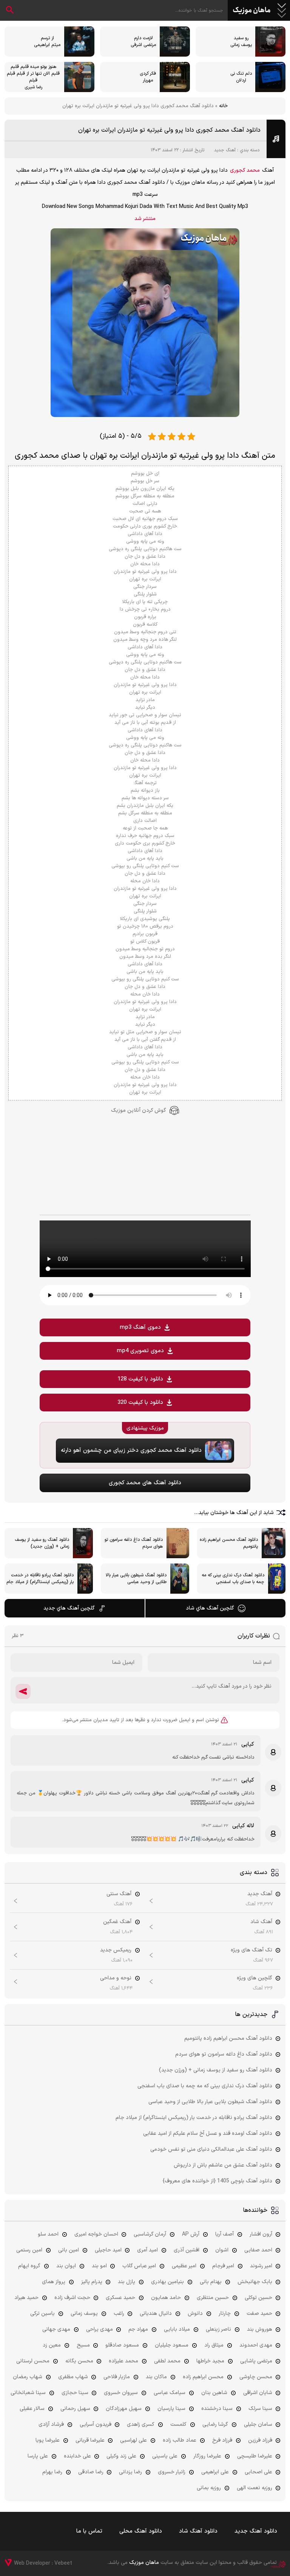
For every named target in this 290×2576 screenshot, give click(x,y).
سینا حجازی (75, 2393)
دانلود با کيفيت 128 (140, 1379)
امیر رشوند (261, 2266)
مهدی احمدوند (256, 2345)
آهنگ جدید (225, 150)
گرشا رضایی (215, 2424)
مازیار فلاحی (117, 2377)
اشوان (222, 2250)
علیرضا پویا (48, 2440)
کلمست (178, 2424)
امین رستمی (29, 2250)
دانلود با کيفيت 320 (140, 1403)
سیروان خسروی (121, 2393)
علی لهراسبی (133, 2440)
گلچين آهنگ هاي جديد (69, 1608)
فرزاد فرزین (260, 2440)
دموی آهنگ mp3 (140, 1327)
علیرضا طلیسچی (255, 2456)
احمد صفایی (258, 2250)
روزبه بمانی (209, 2488)
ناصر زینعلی (218, 2329)
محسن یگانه (79, 2361)
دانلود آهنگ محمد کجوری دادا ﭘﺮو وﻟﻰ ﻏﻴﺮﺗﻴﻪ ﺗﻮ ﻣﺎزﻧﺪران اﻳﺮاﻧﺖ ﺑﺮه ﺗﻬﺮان (169, 130)
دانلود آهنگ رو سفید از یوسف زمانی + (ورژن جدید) (216, 2070)
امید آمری (147, 2250)
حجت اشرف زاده (72, 2298)
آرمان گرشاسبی (150, 2234)
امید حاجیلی (108, 2250)
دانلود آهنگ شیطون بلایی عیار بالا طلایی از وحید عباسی (210, 2102)
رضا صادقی (91, 2472)
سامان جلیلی (258, 2424)
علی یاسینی (165, 2456)
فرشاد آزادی (51, 2424)
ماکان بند (156, 2377)
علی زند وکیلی (121, 2456)
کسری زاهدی (141, 2424)
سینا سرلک (260, 2409)
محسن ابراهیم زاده (203, 2377)
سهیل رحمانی (75, 2409)
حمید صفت (259, 2314)
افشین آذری (187, 2250)
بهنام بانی (211, 2282)
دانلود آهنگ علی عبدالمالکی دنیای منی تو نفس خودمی (211, 2149)
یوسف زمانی (84, 2314)
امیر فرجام (223, 2266)
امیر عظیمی (184, 2266)
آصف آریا (224, 2234)
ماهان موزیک (252, 11)
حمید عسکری (120, 2298)
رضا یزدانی (130, 2472)
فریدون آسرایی (96, 2424)
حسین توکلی (258, 2298)
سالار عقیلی (32, 2409)
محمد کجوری (245, 170)
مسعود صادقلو (122, 2345)
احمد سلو (48, 2234)
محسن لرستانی (33, 2361)
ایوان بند (66, 2266)
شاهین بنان (214, 2393)
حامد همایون (166, 2298)
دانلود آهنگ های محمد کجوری (145, 1483)
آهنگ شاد (261, 1922)
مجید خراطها (210, 2361)
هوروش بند (260, 2329)
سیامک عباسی (170, 2393)
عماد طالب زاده (180, 2440)
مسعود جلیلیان (172, 2345)
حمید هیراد (26, 2298)
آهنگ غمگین (117, 1922)
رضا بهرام (52, 2472)
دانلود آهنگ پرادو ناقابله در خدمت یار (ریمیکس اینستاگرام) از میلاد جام (194, 2118)
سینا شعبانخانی (28, 2393)
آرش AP (191, 2234)
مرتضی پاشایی (256, 2361)
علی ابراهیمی (215, 2472)
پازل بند (126, 2282)
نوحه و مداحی (116, 1978)
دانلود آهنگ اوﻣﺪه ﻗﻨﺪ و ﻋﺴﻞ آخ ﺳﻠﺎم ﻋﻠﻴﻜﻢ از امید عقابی (208, 2134)
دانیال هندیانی (156, 2314)
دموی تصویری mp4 (140, 1351)
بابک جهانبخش (255, 2282)
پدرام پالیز (92, 2282)
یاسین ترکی (42, 2314)
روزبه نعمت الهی (255, 2488)
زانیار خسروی (172, 2472)
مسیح (83, 2345)
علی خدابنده (77, 2456)
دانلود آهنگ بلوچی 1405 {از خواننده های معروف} (217, 2181)
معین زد (52, 2345)
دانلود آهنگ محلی (141, 2531)
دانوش (195, 2314)
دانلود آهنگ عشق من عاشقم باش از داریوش (223, 2165)
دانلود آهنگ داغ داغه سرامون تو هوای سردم (224, 2054)
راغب (119, 2314)
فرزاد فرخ (222, 2440)
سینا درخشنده (217, 2409)
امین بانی (69, 2250)
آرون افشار (261, 2234)
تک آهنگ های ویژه (251, 1950)
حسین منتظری (213, 2298)
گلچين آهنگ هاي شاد (210, 1608)
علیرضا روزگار (207, 2456)
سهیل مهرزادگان (124, 2409)
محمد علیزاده (123, 2361)
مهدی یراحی (99, 2329)
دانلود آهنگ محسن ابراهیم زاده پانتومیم (228, 2038)
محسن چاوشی (256, 2377)
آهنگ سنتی (119, 1894)
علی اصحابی (258, 2472)
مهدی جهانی (56, 2329)
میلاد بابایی (177, 2329)
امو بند (99, 2266)
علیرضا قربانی (90, 2440)
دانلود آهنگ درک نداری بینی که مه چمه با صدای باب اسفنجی (205, 2086)
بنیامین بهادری (167, 2282)
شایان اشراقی (258, 2393)
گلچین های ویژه (255, 1978)
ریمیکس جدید (116, 1950)
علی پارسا (38, 2456)
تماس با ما (89, 2531)
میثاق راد (214, 2345)
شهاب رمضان (28, 2377)
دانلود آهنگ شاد (198, 2531)
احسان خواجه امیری (96, 2234)
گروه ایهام (29, 2266)
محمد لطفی (167, 2361)
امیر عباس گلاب (139, 2266)
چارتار (225, 2314)
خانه (223, 106)
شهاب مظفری (73, 2377)
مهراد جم (138, 2329)
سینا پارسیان (171, 2409)
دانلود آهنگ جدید (256, 2531)
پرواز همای (54, 2282)
